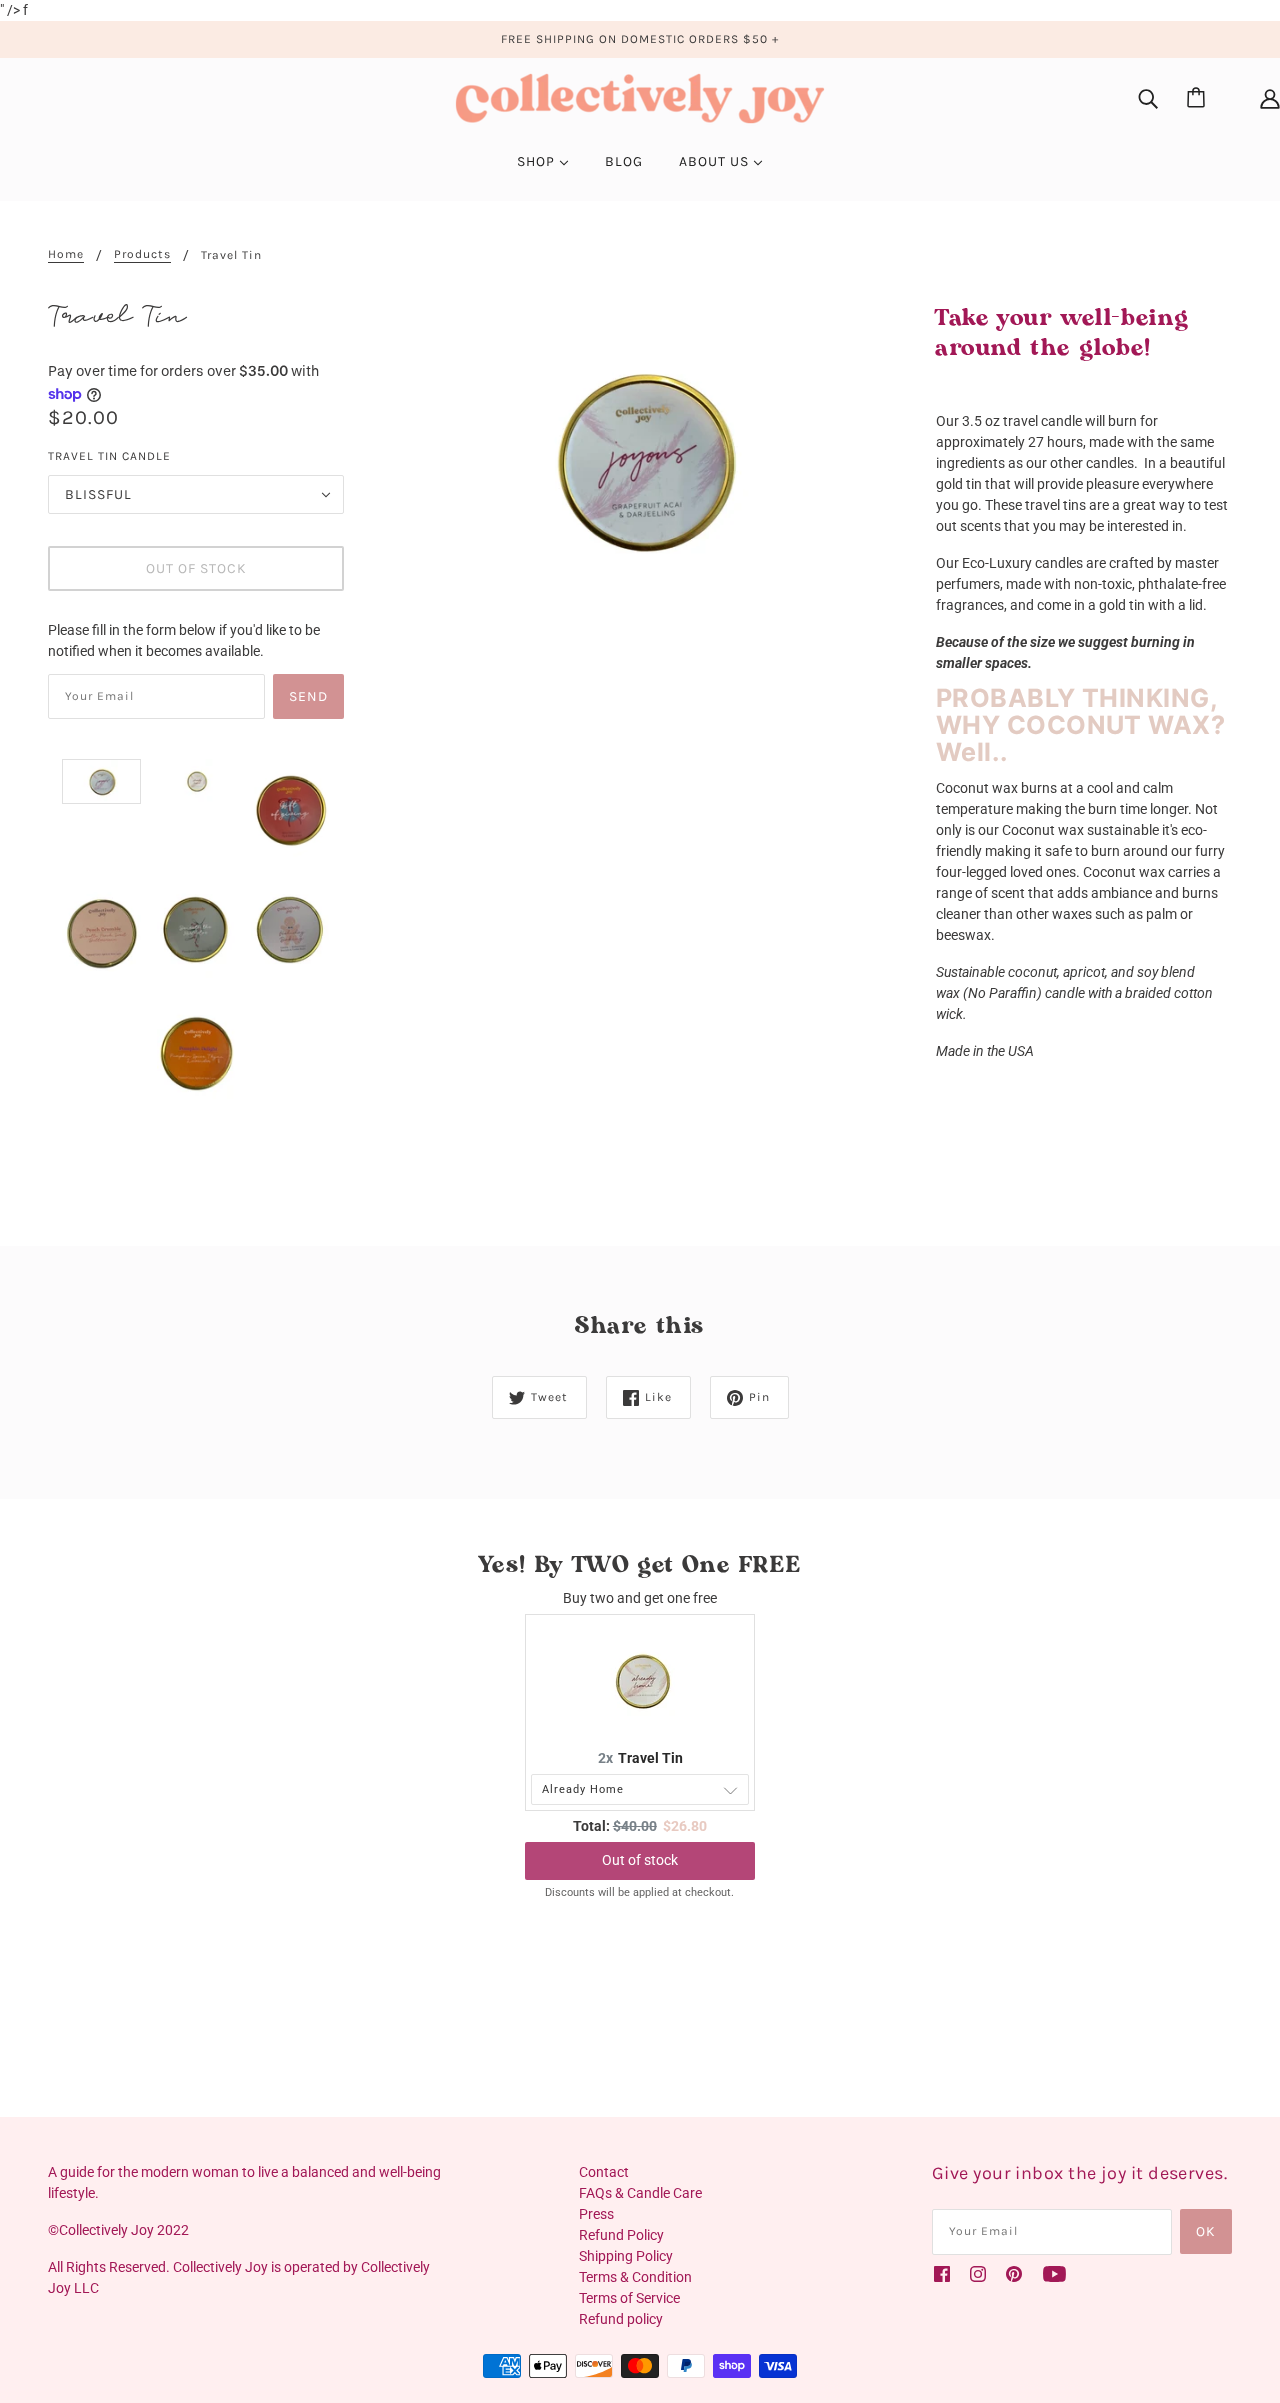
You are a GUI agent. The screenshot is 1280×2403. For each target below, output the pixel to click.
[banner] (640, 97)
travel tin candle (109, 456)
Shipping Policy (626, 2256)
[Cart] (1199, 99)
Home (66, 254)
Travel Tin (650, 1758)
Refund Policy (621, 2235)
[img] (1148, 98)
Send (308, 696)
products (142, 254)
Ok (1206, 2231)
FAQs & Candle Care (640, 2193)
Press (596, 2214)
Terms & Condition (635, 2277)
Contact (604, 2172)
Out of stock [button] (640, 1860)
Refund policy (621, 2319)
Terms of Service (629, 2298)
